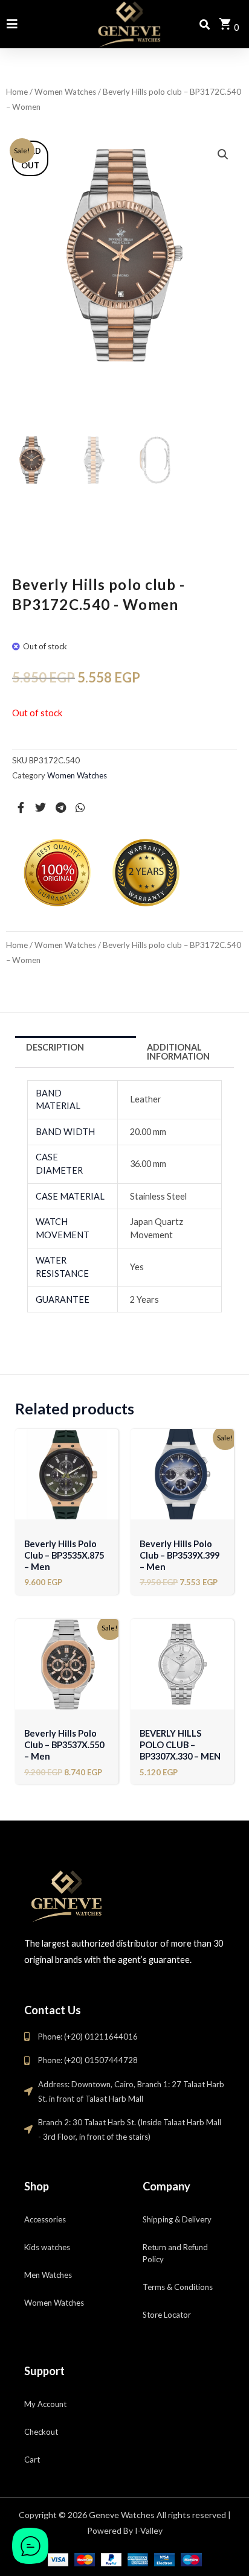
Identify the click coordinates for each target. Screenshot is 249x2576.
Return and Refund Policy (175, 2253)
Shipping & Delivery (177, 2219)
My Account (45, 2404)
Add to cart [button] (67, 1505)
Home (17, 92)
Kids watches (47, 2247)
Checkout (41, 2432)
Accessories (45, 2219)
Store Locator (167, 2315)
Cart (32, 2460)
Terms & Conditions (178, 2287)
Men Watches (48, 2275)
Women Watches (65, 92)
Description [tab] (55, 1047)
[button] (223, 154)
